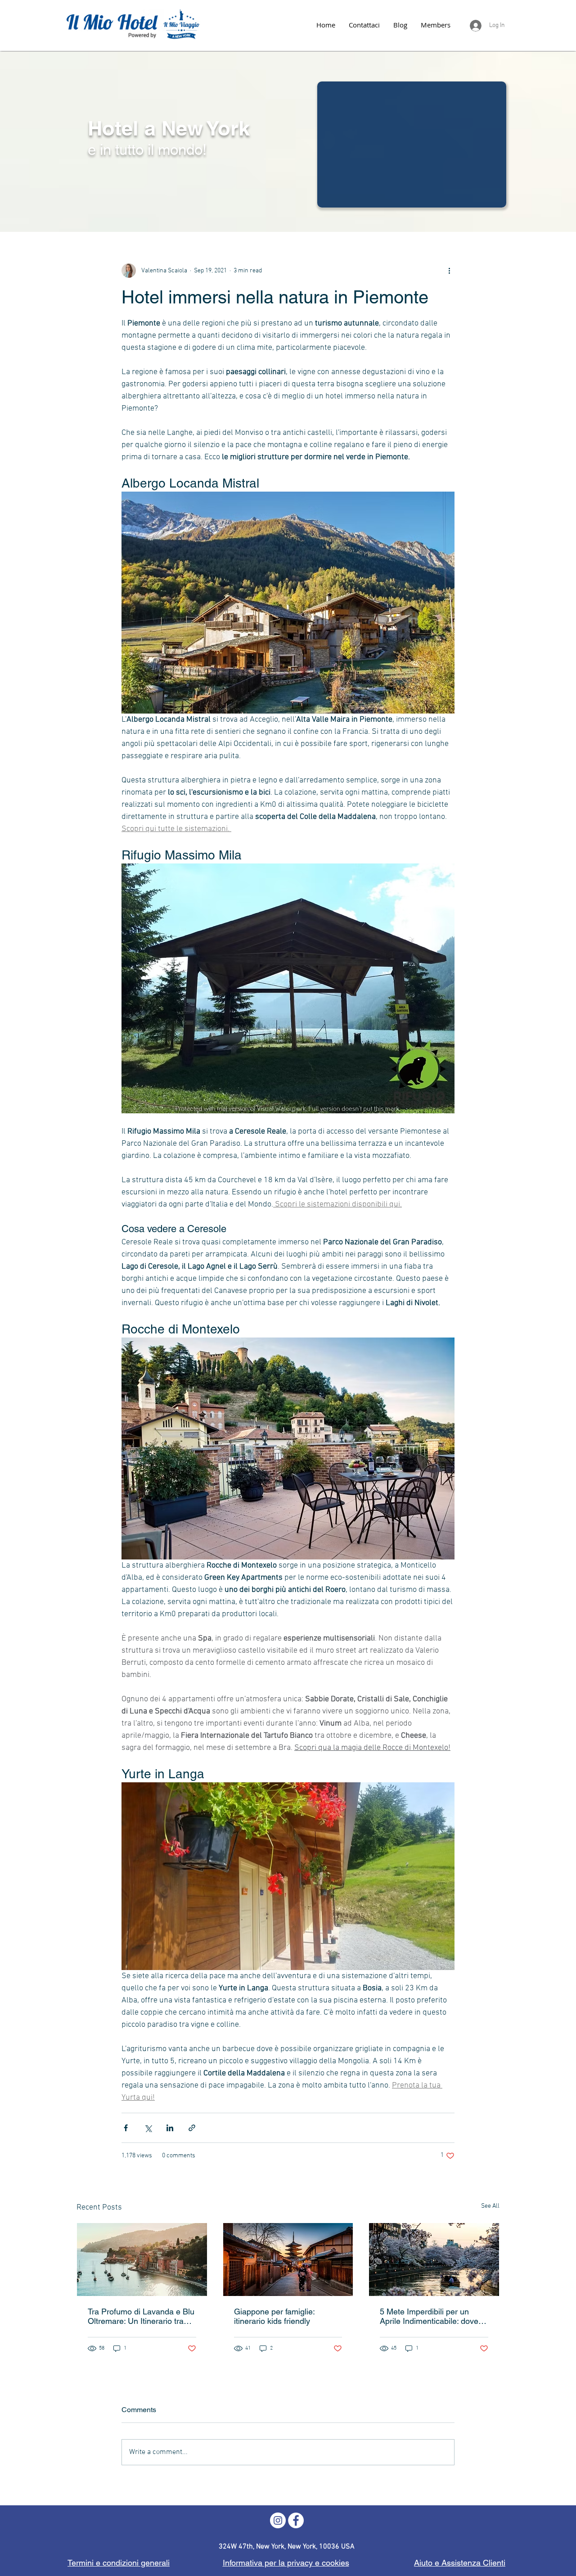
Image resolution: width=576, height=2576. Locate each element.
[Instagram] (278, 2520)
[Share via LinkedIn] (170, 2128)
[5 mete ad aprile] (434, 2260)
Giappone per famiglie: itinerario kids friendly (274, 2316)
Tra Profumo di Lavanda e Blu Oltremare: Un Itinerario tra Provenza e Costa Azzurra (141, 2316)
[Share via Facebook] (126, 2128)
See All (490, 2206)
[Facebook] (296, 2520)
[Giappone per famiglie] (288, 2260)
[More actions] (449, 271)
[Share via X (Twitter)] (148, 2128)
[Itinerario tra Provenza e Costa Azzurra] (142, 2260)
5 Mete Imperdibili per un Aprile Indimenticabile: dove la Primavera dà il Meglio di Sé (433, 2316)
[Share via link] (192, 2128)
